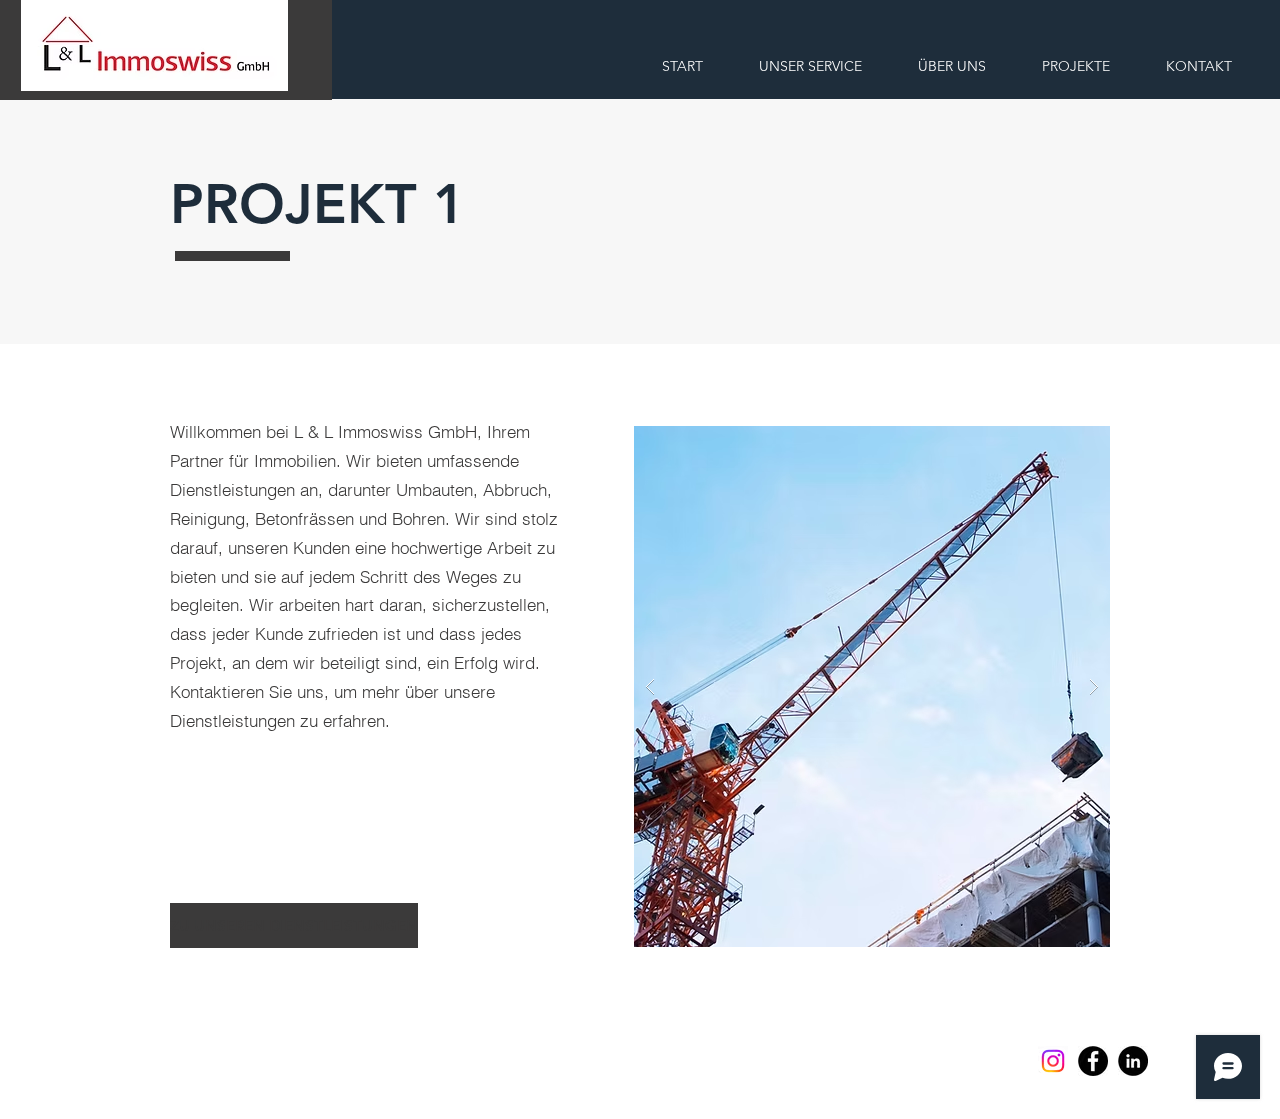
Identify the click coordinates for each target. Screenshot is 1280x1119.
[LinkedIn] (1133, 1061)
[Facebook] (1093, 1061)
